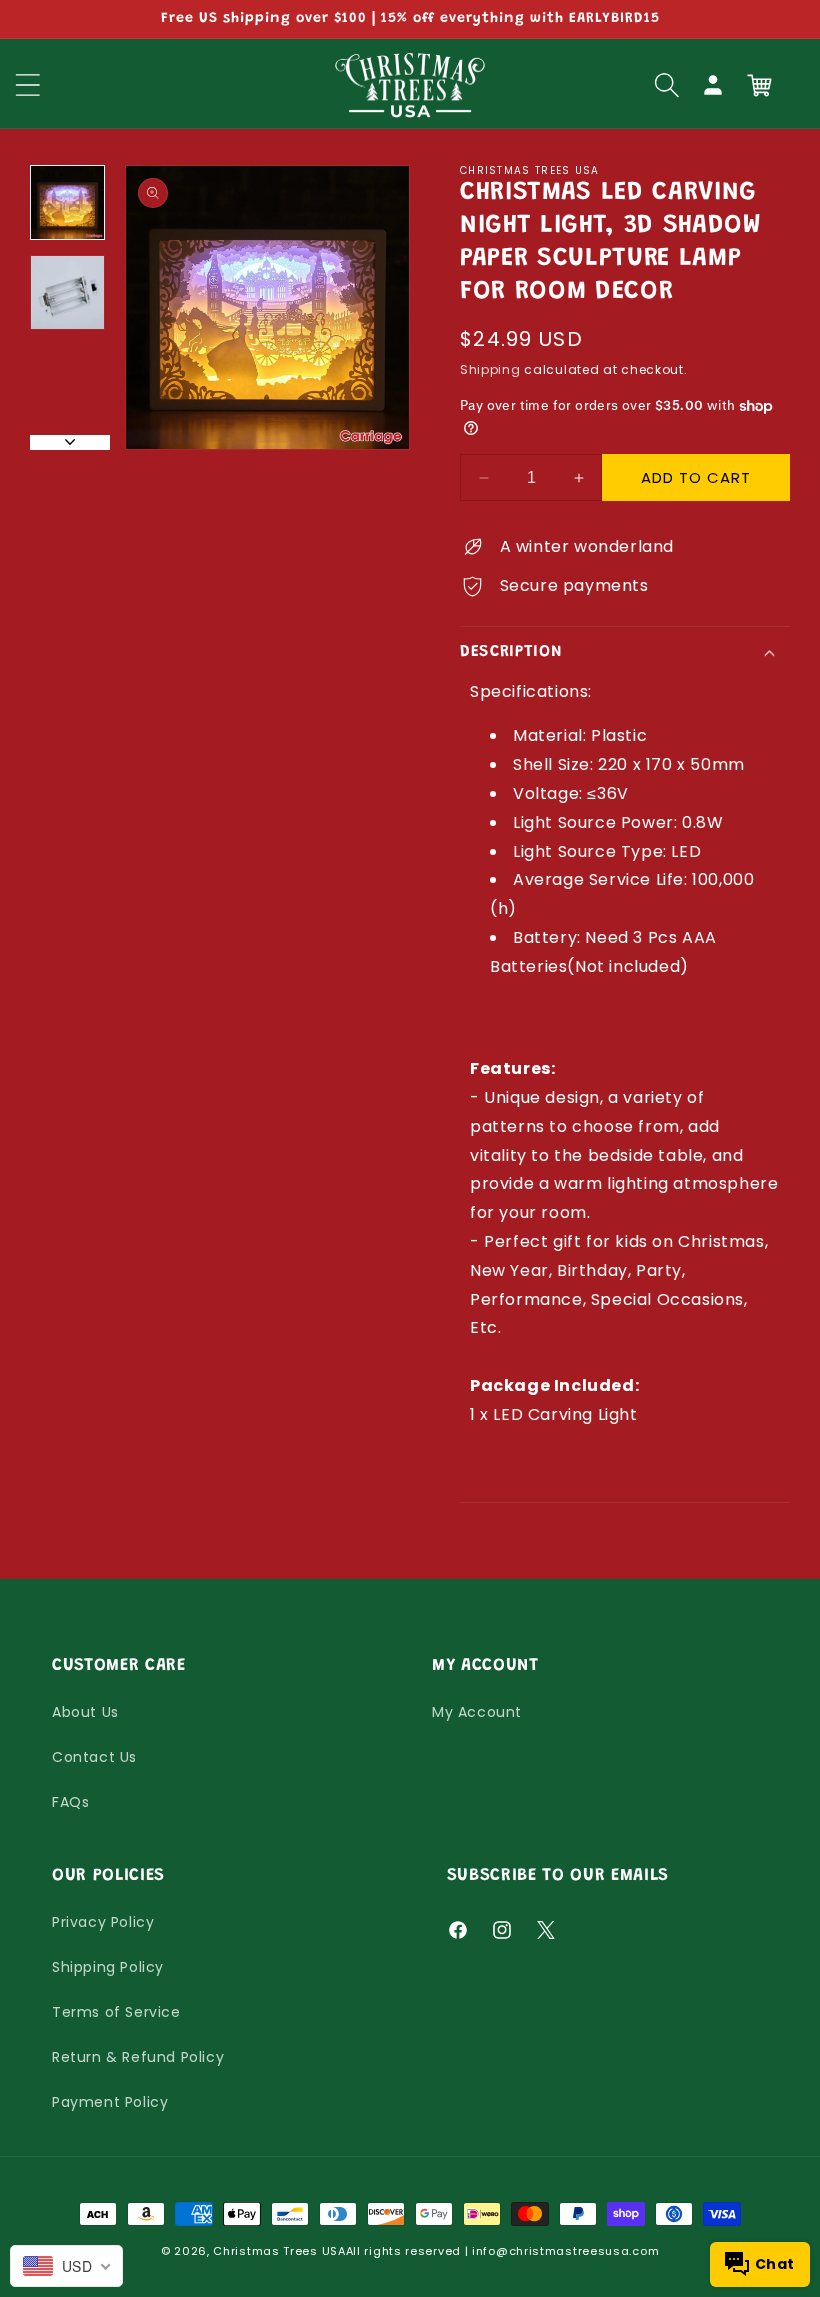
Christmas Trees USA (279, 2251)
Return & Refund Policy (138, 2057)
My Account (477, 1712)
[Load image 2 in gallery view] (67, 292)
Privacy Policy (103, 1922)
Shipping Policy (108, 1967)
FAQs (70, 1802)
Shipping (490, 369)
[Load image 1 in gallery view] (67, 202)
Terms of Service (116, 2012)
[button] (667, 85)
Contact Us (94, 1757)
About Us (85, 1712)
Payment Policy (110, 2102)
